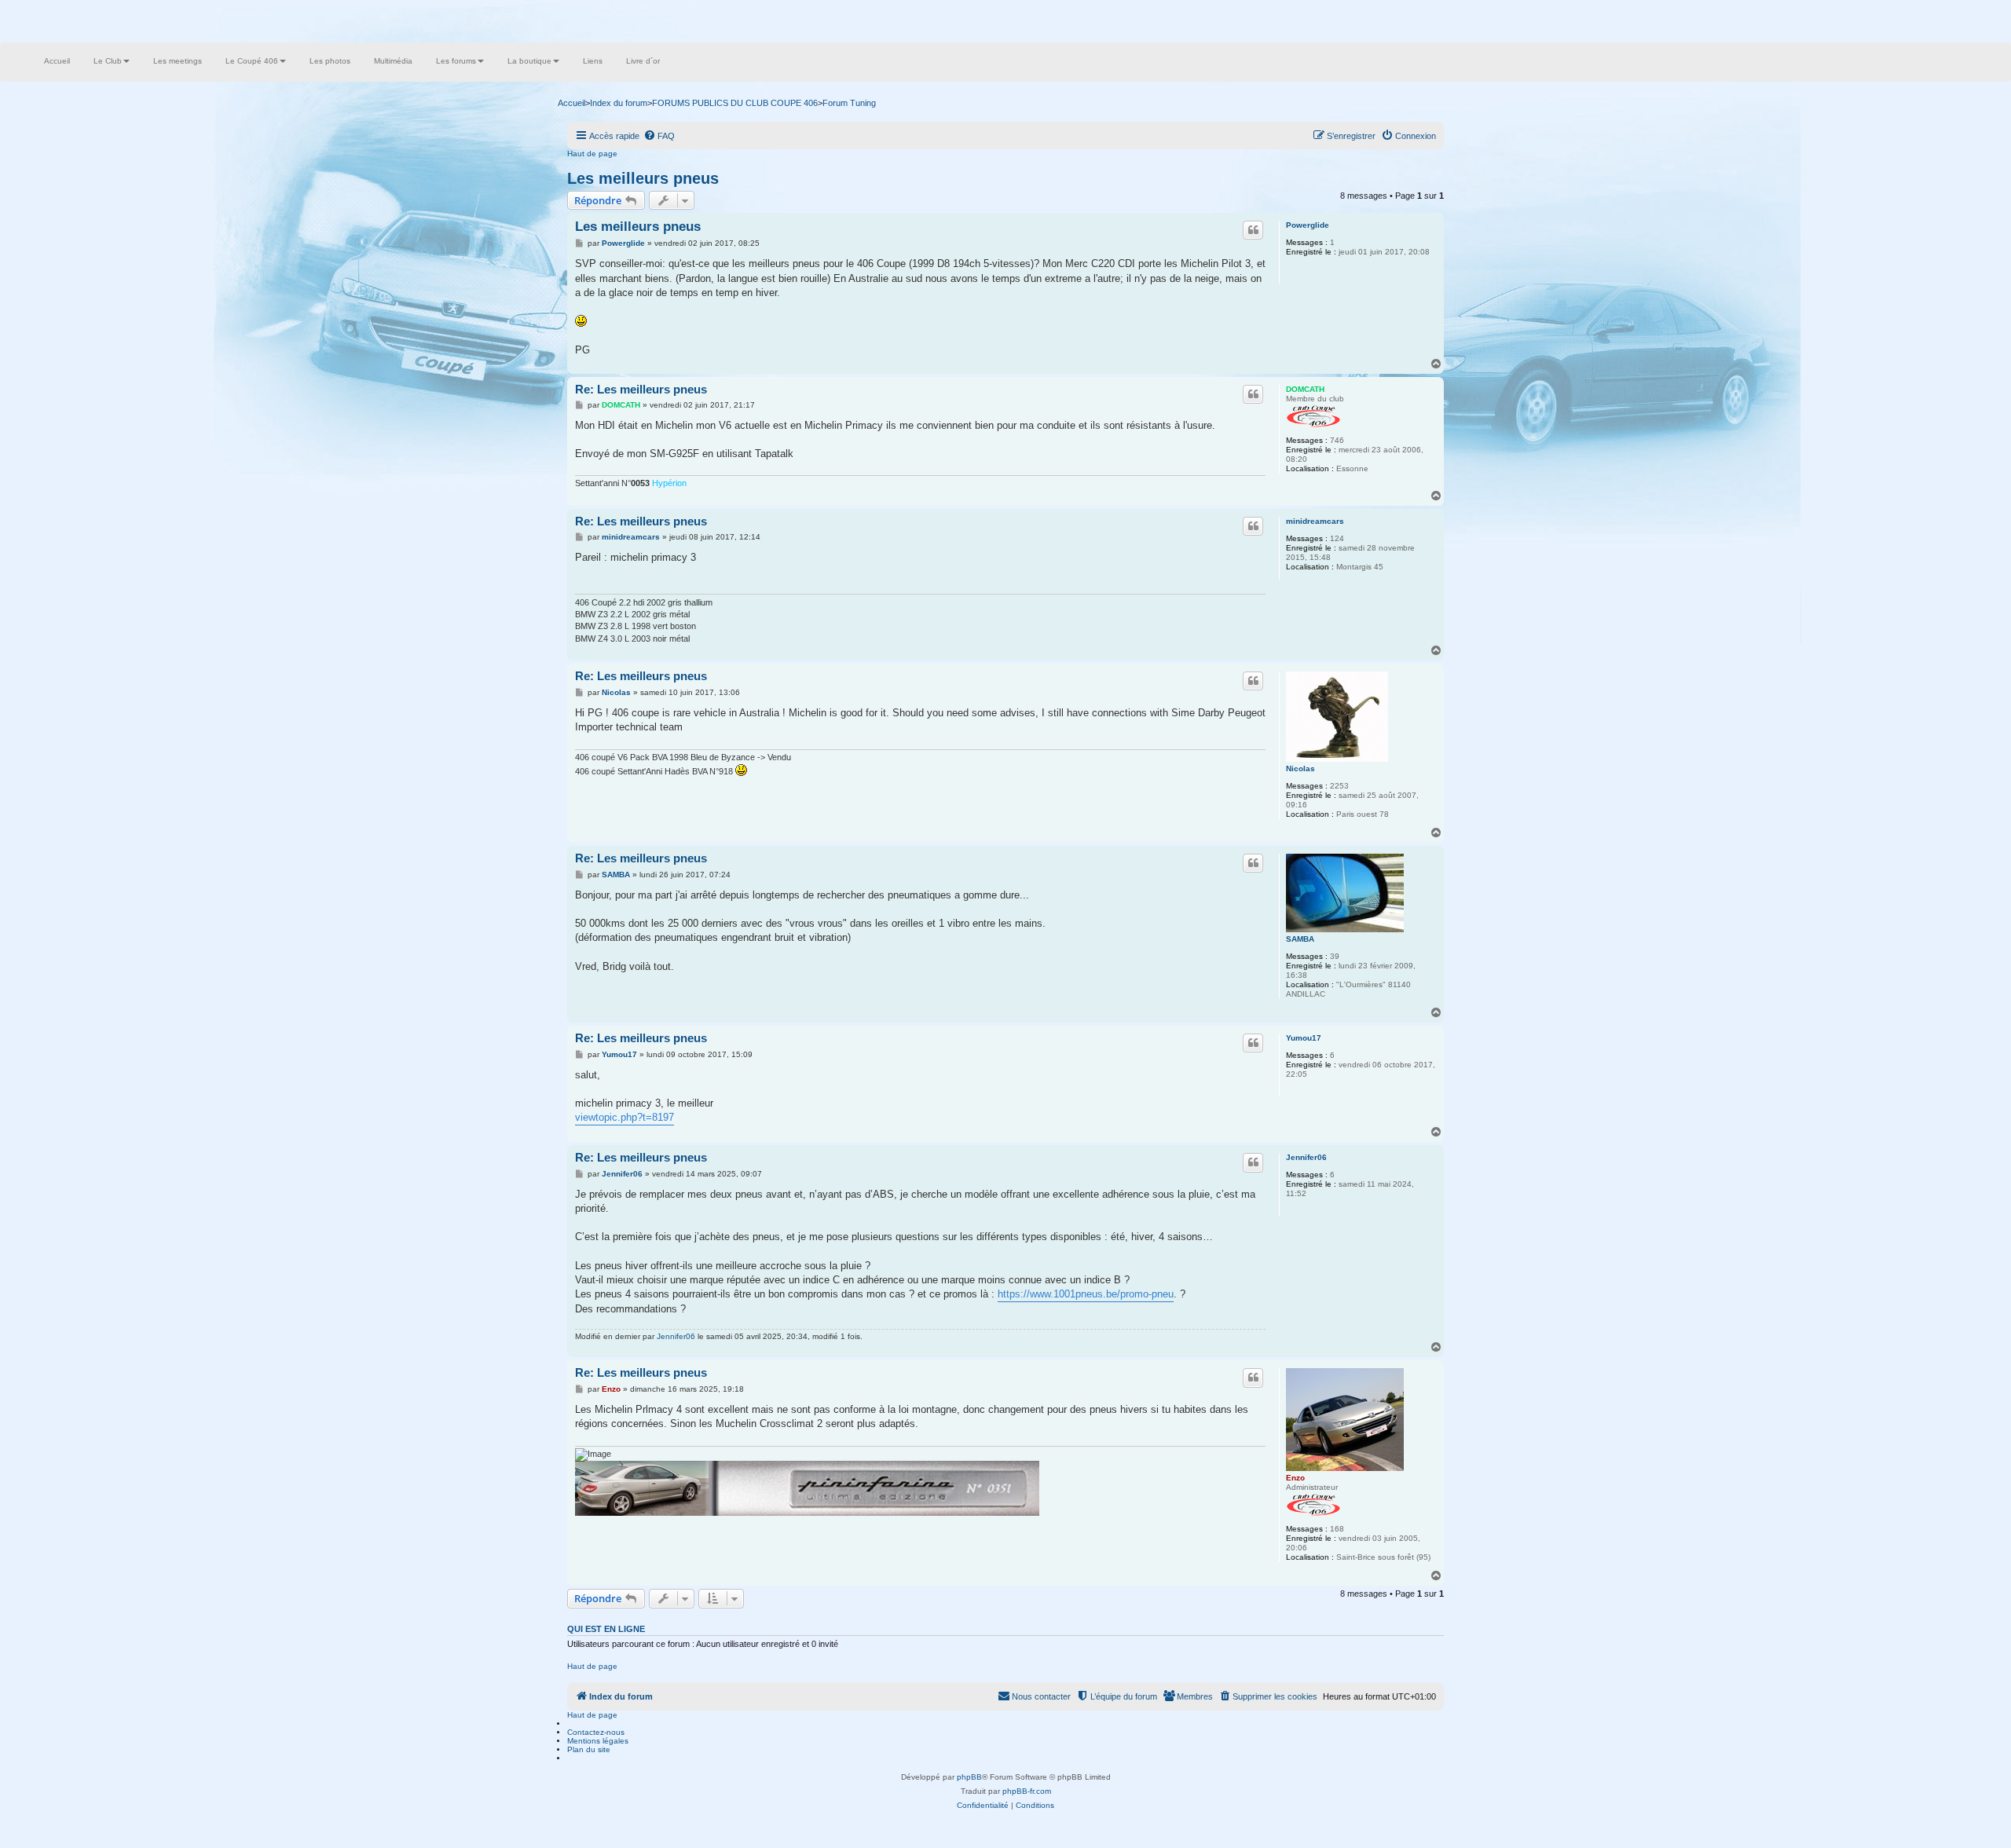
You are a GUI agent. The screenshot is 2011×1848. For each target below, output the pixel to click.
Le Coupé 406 (252, 61)
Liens (593, 61)
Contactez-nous (596, 1732)
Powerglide (1308, 225)
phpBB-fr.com (1027, 1791)
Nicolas (1300, 768)
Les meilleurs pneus (643, 178)
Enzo (1295, 1478)
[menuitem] (659, 136)
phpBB (969, 1777)
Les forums (456, 61)
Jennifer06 (1306, 1157)
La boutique (529, 61)
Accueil (57, 61)
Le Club (108, 61)
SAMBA (1300, 939)
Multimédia (393, 61)
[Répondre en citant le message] (1253, 230)
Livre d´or (643, 61)
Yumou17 (1304, 1038)
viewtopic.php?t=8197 (625, 1117)
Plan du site (589, 1749)
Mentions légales (598, 1741)
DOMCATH (1305, 389)
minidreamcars (1315, 521)
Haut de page (592, 154)
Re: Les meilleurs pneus (641, 389)
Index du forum (619, 103)
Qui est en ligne (606, 1629)
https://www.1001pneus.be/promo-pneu (1086, 1294)
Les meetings (178, 61)
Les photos (330, 61)
